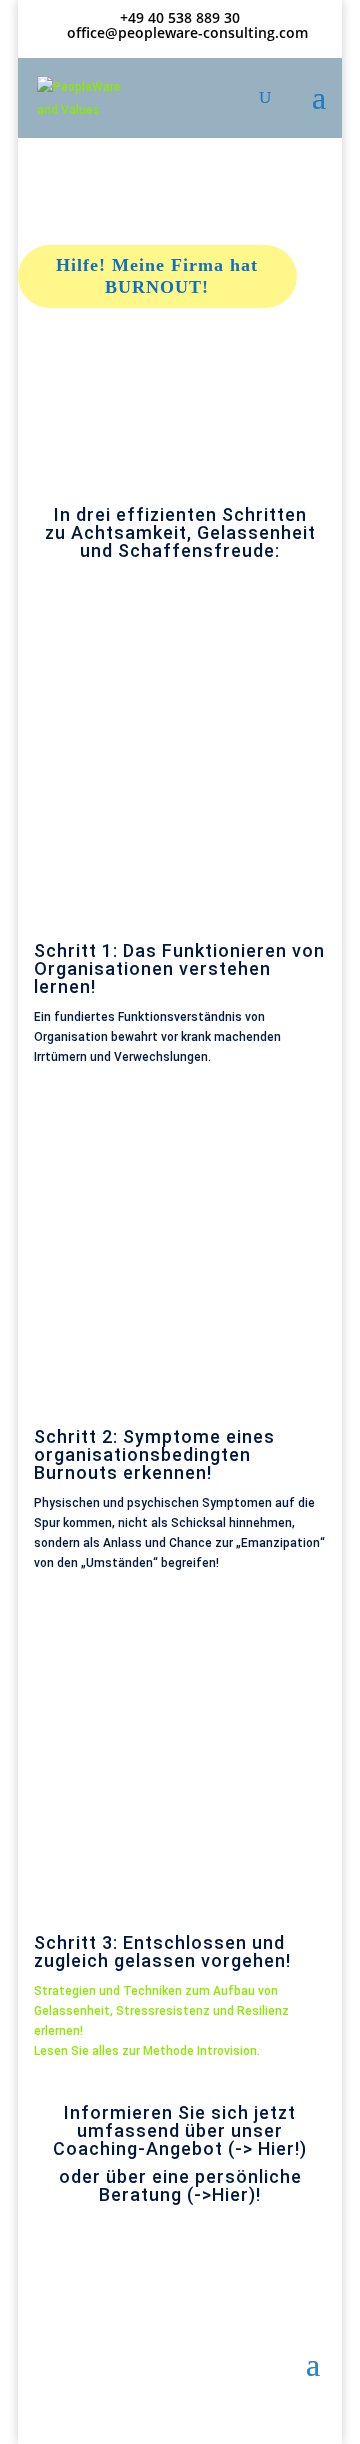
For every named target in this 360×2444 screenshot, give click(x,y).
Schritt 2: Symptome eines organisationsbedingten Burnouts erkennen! (154, 1454)
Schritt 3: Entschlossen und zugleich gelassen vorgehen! (162, 1951)
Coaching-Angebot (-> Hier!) (180, 2148)
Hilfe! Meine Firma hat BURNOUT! (157, 276)
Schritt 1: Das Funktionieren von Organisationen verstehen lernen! (179, 968)
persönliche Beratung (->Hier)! (200, 2185)
